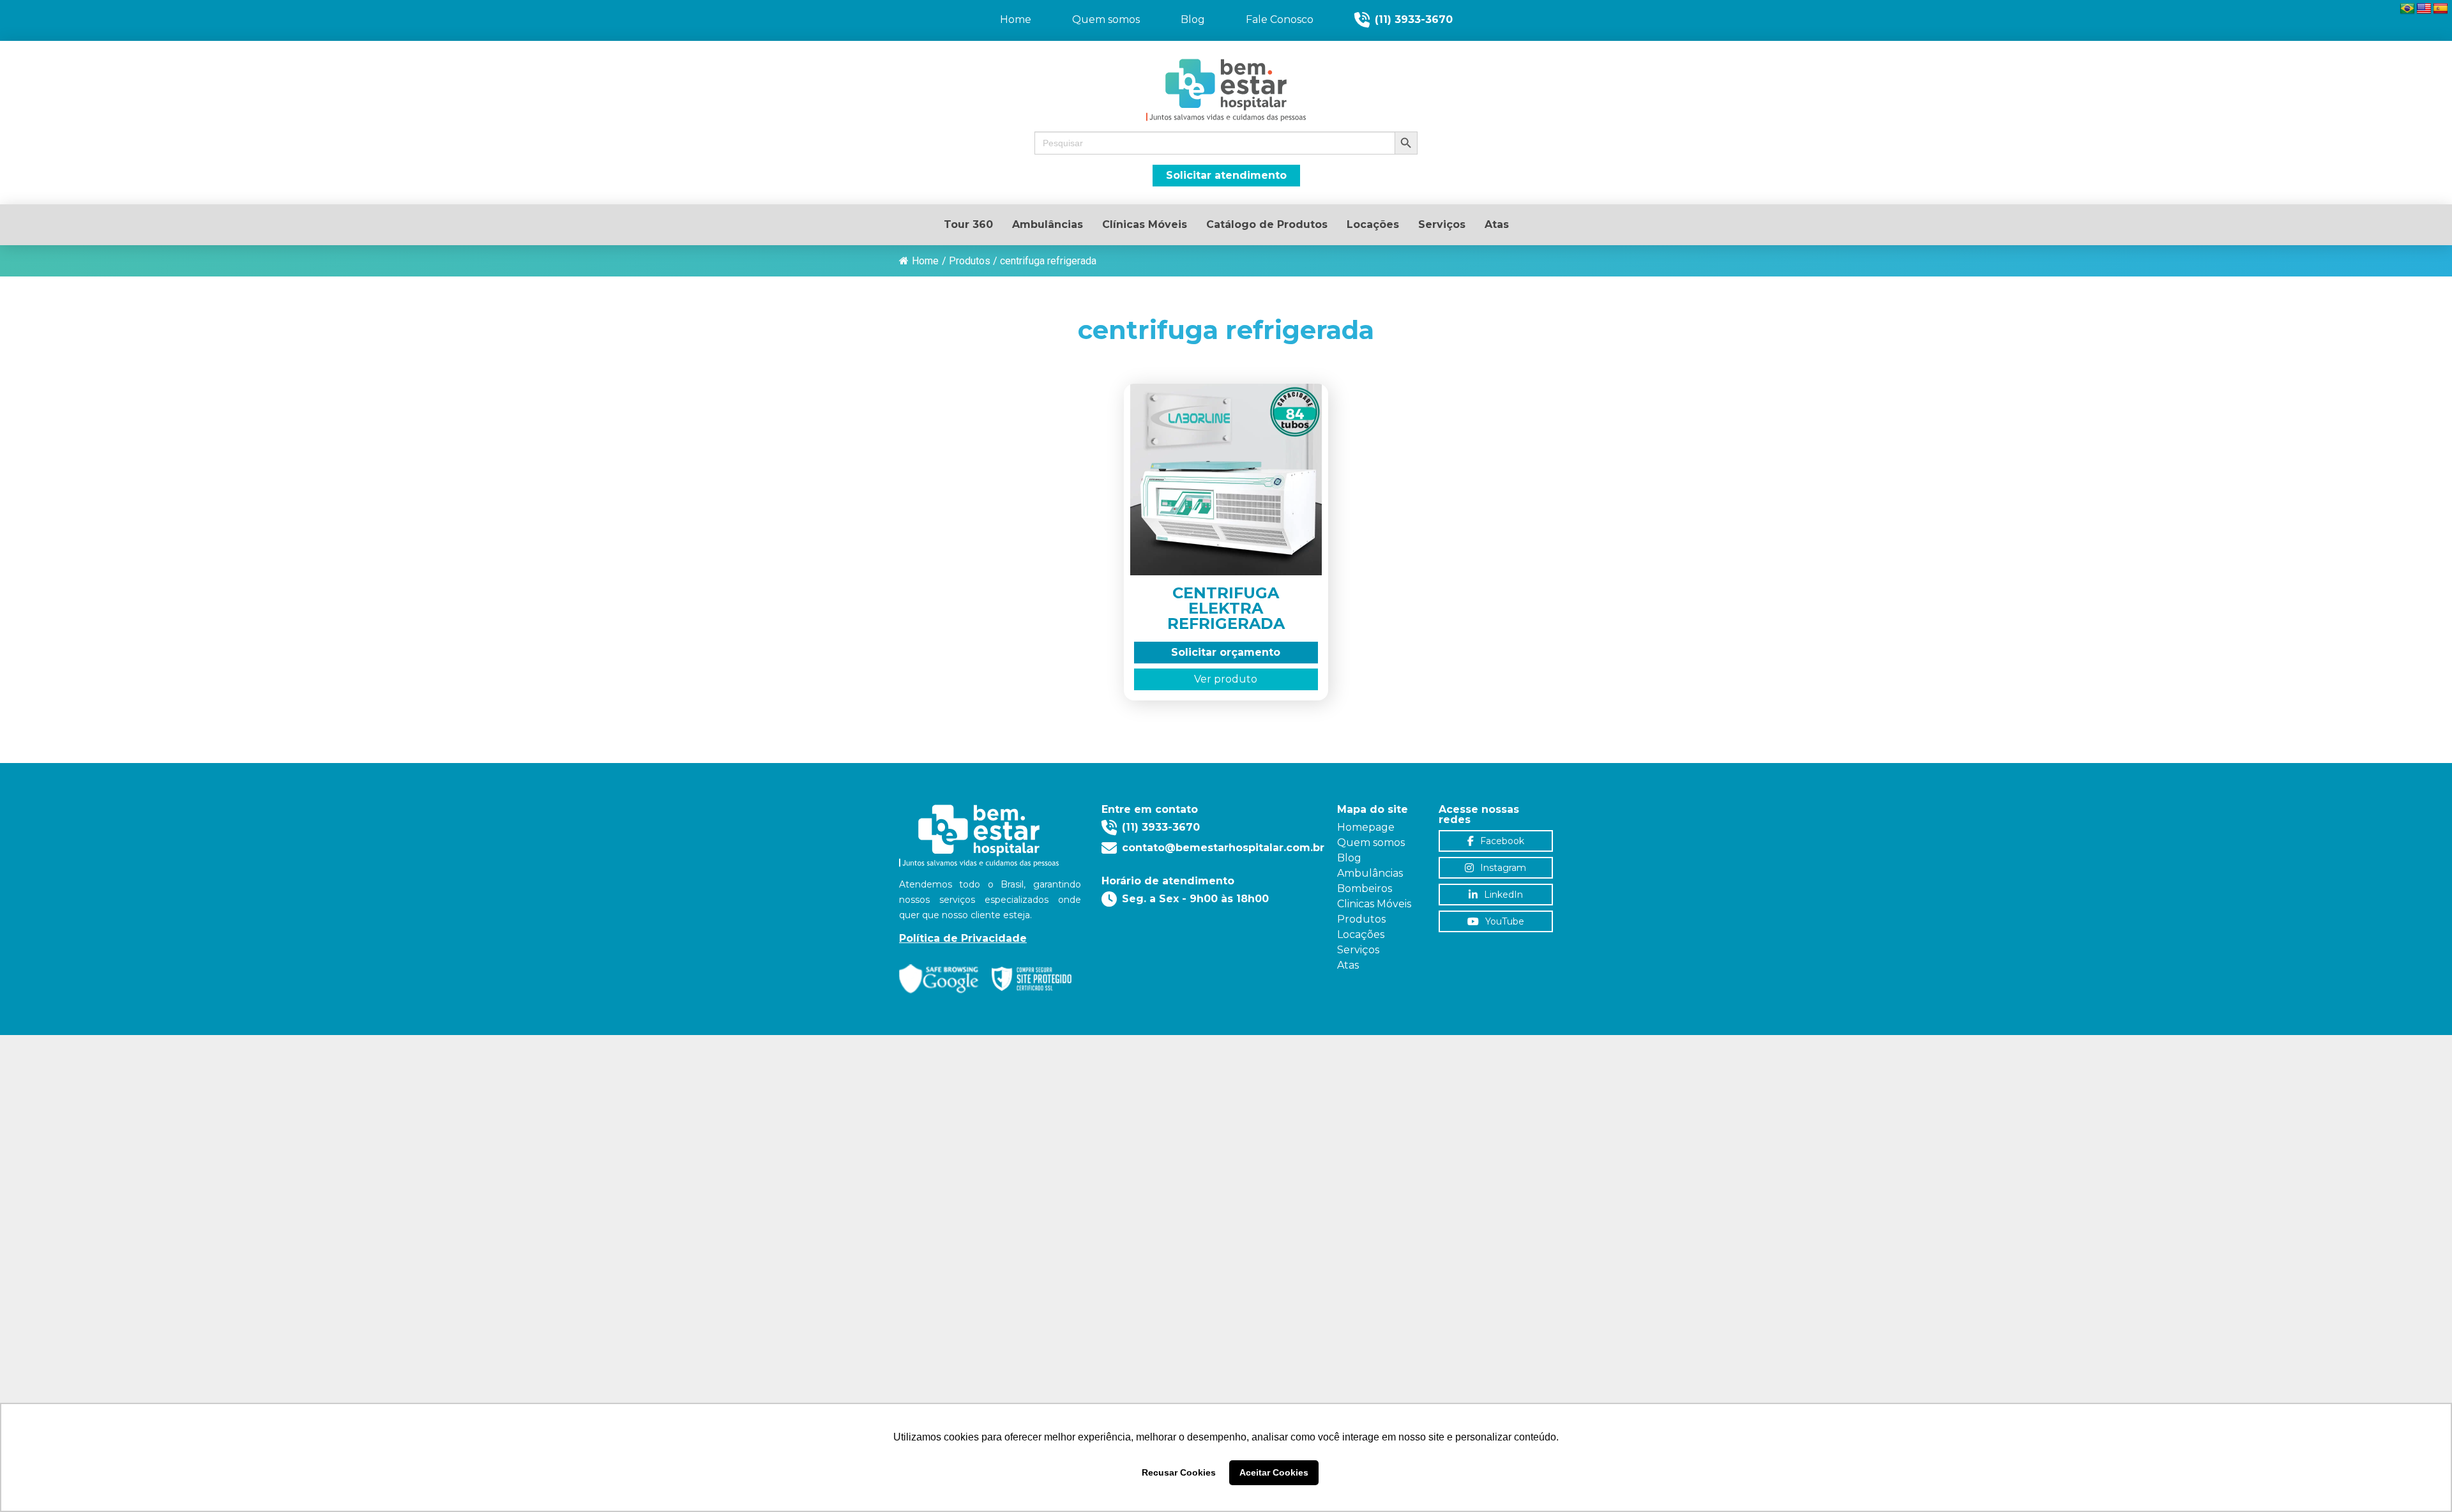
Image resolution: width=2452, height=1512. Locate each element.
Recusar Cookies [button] (1179, 1472)
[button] (1226, 143)
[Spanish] (2441, 9)
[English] (2424, 9)
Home (925, 261)
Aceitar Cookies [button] (1274, 1472)
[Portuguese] (2407, 9)
